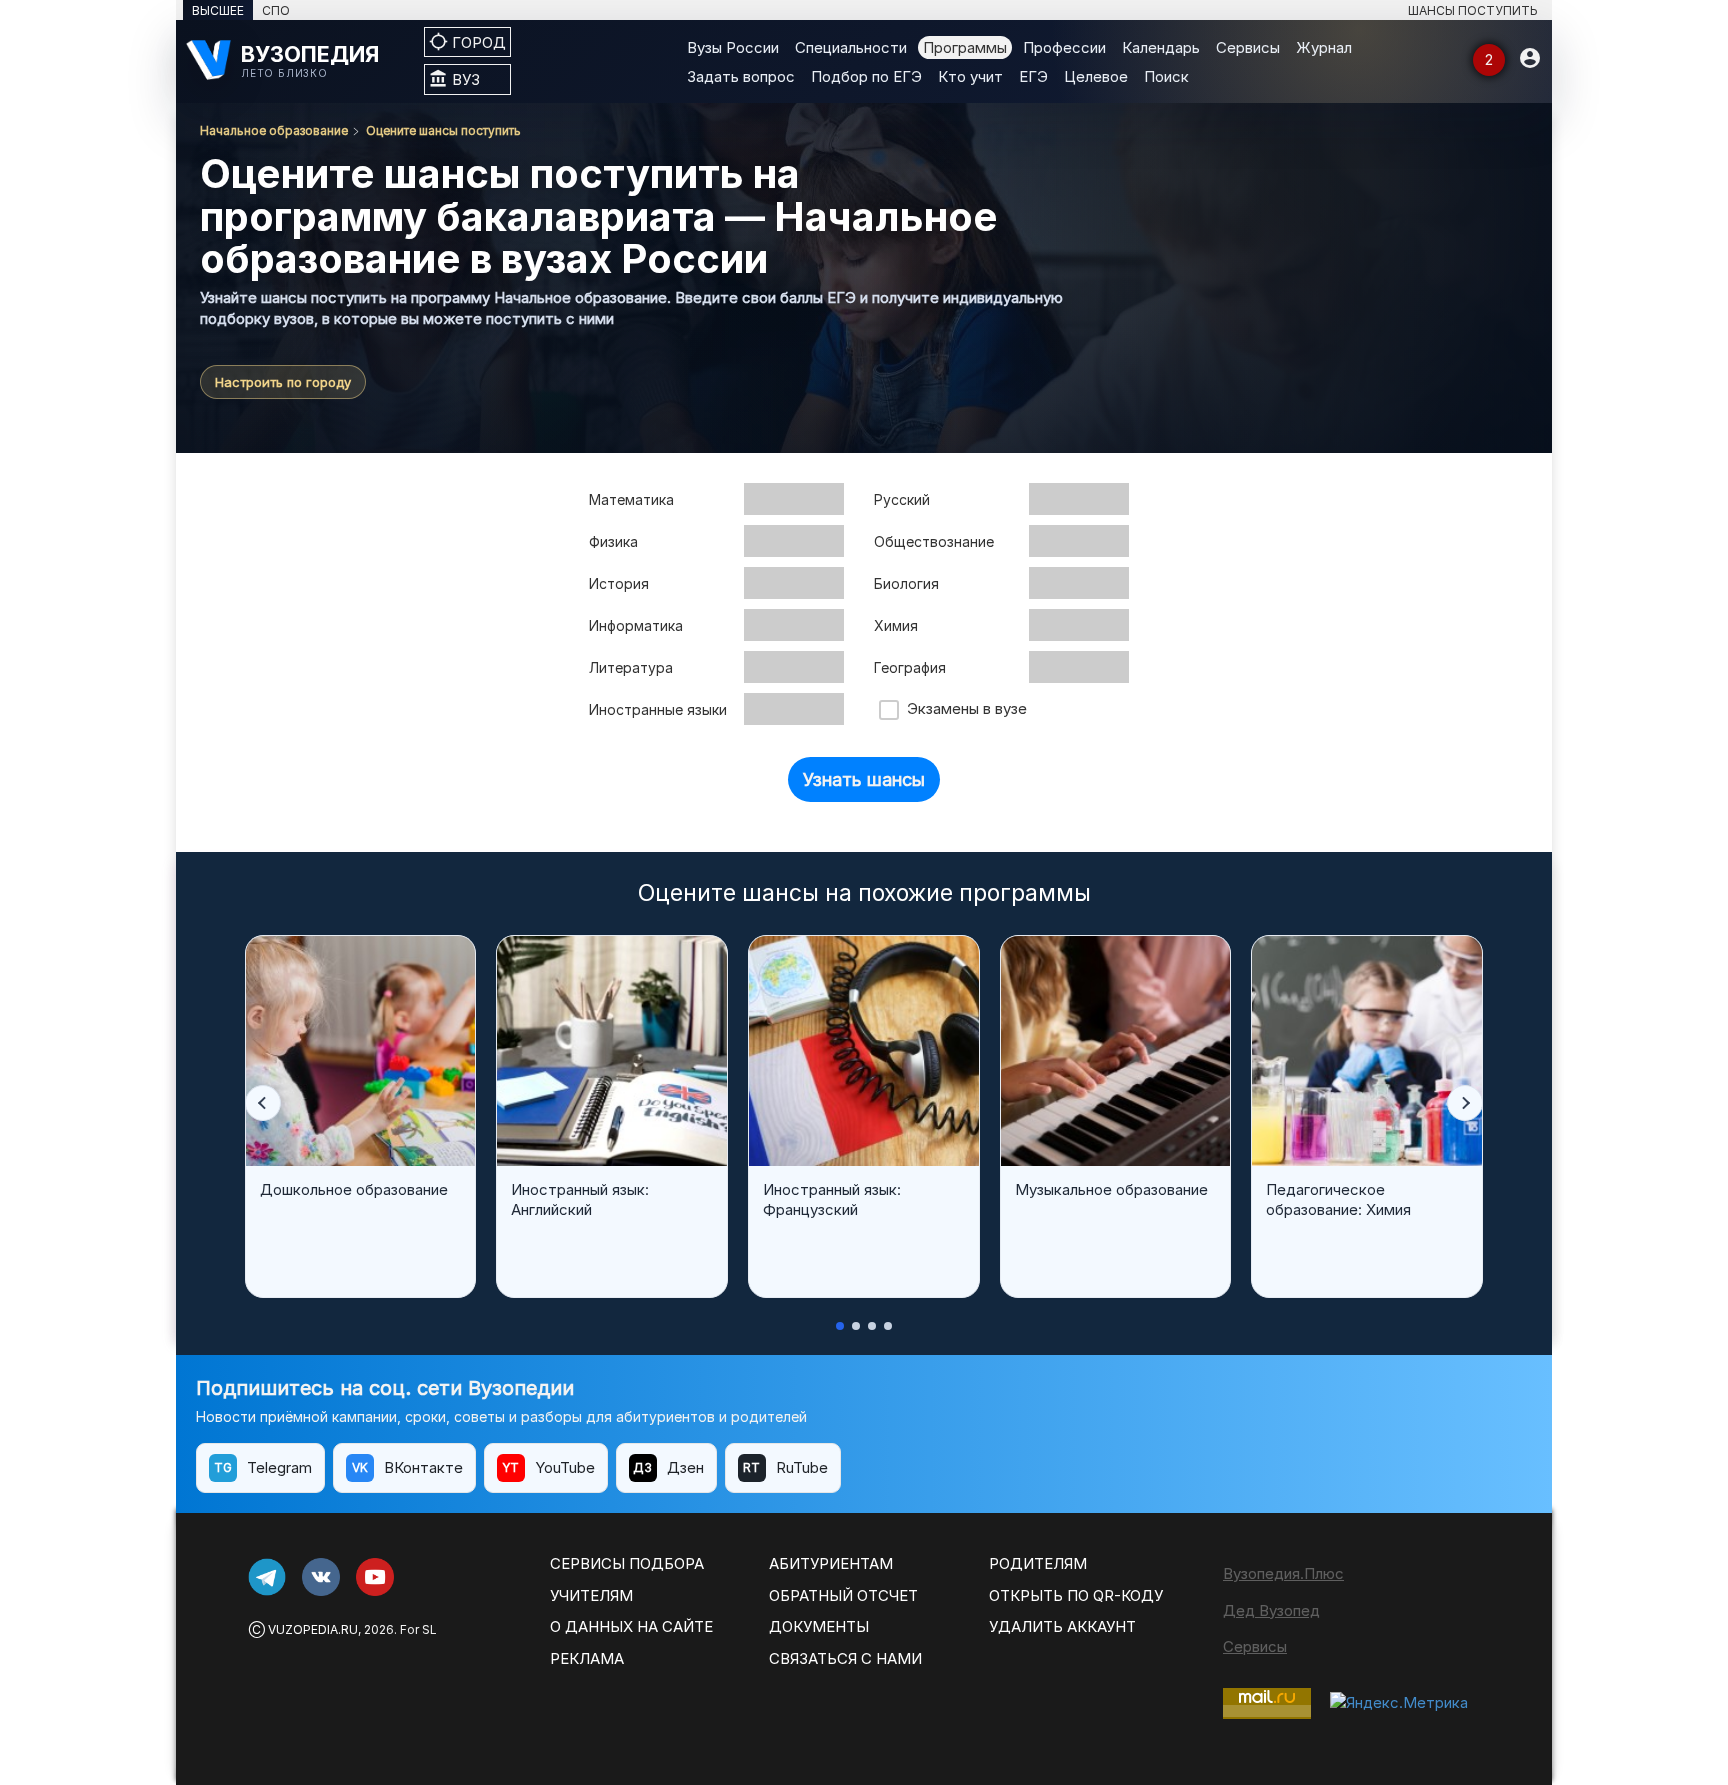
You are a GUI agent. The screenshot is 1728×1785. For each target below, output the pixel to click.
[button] (263, 1103)
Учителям (591, 1595)
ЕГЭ (1033, 76)
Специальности (851, 47)
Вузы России (733, 47)
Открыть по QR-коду (1076, 1595)
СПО (276, 10)
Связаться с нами (845, 1658)
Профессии (1064, 47)
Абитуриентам (831, 1563)
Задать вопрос (741, 76)
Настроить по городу (283, 382)
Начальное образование (274, 130)
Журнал (1324, 47)
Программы (965, 47)
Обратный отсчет (843, 1595)
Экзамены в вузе (963, 708)
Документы (819, 1626)
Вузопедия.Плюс (1283, 1573)
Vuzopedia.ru (313, 1629)
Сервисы (1248, 47)
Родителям (1038, 1563)
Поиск (1166, 76)
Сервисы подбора (627, 1563)
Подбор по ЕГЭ (866, 76)
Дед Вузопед (1271, 1610)
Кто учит (970, 76)
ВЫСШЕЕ (218, 10)
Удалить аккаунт (1062, 1626)
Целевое (1096, 76)
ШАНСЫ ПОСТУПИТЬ (1473, 10)
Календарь (1161, 47)
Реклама (587, 1658)
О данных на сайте (631, 1626)
